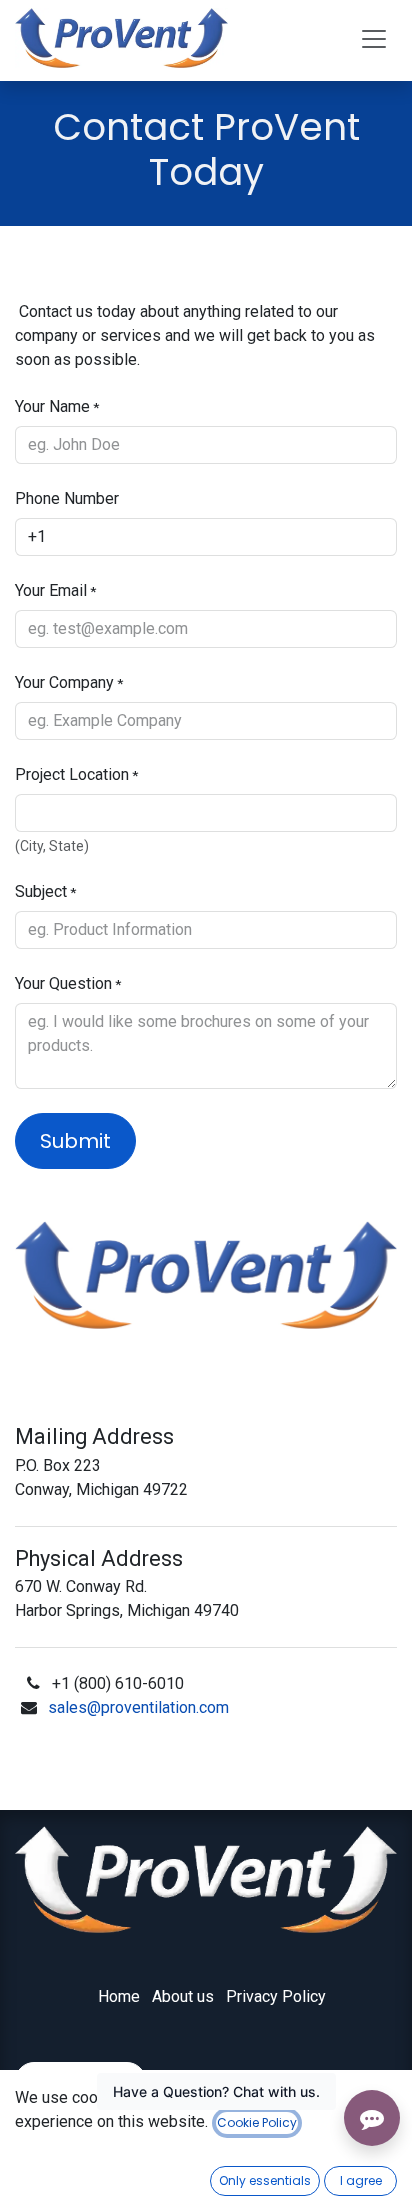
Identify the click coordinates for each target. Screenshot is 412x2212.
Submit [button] (75, 1141)
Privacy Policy (276, 1996)
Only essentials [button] (265, 2180)
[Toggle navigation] (374, 38)
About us (183, 1996)
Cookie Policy (257, 2122)
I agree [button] (361, 2180)
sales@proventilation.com (138, 1707)
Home (119, 1996)
